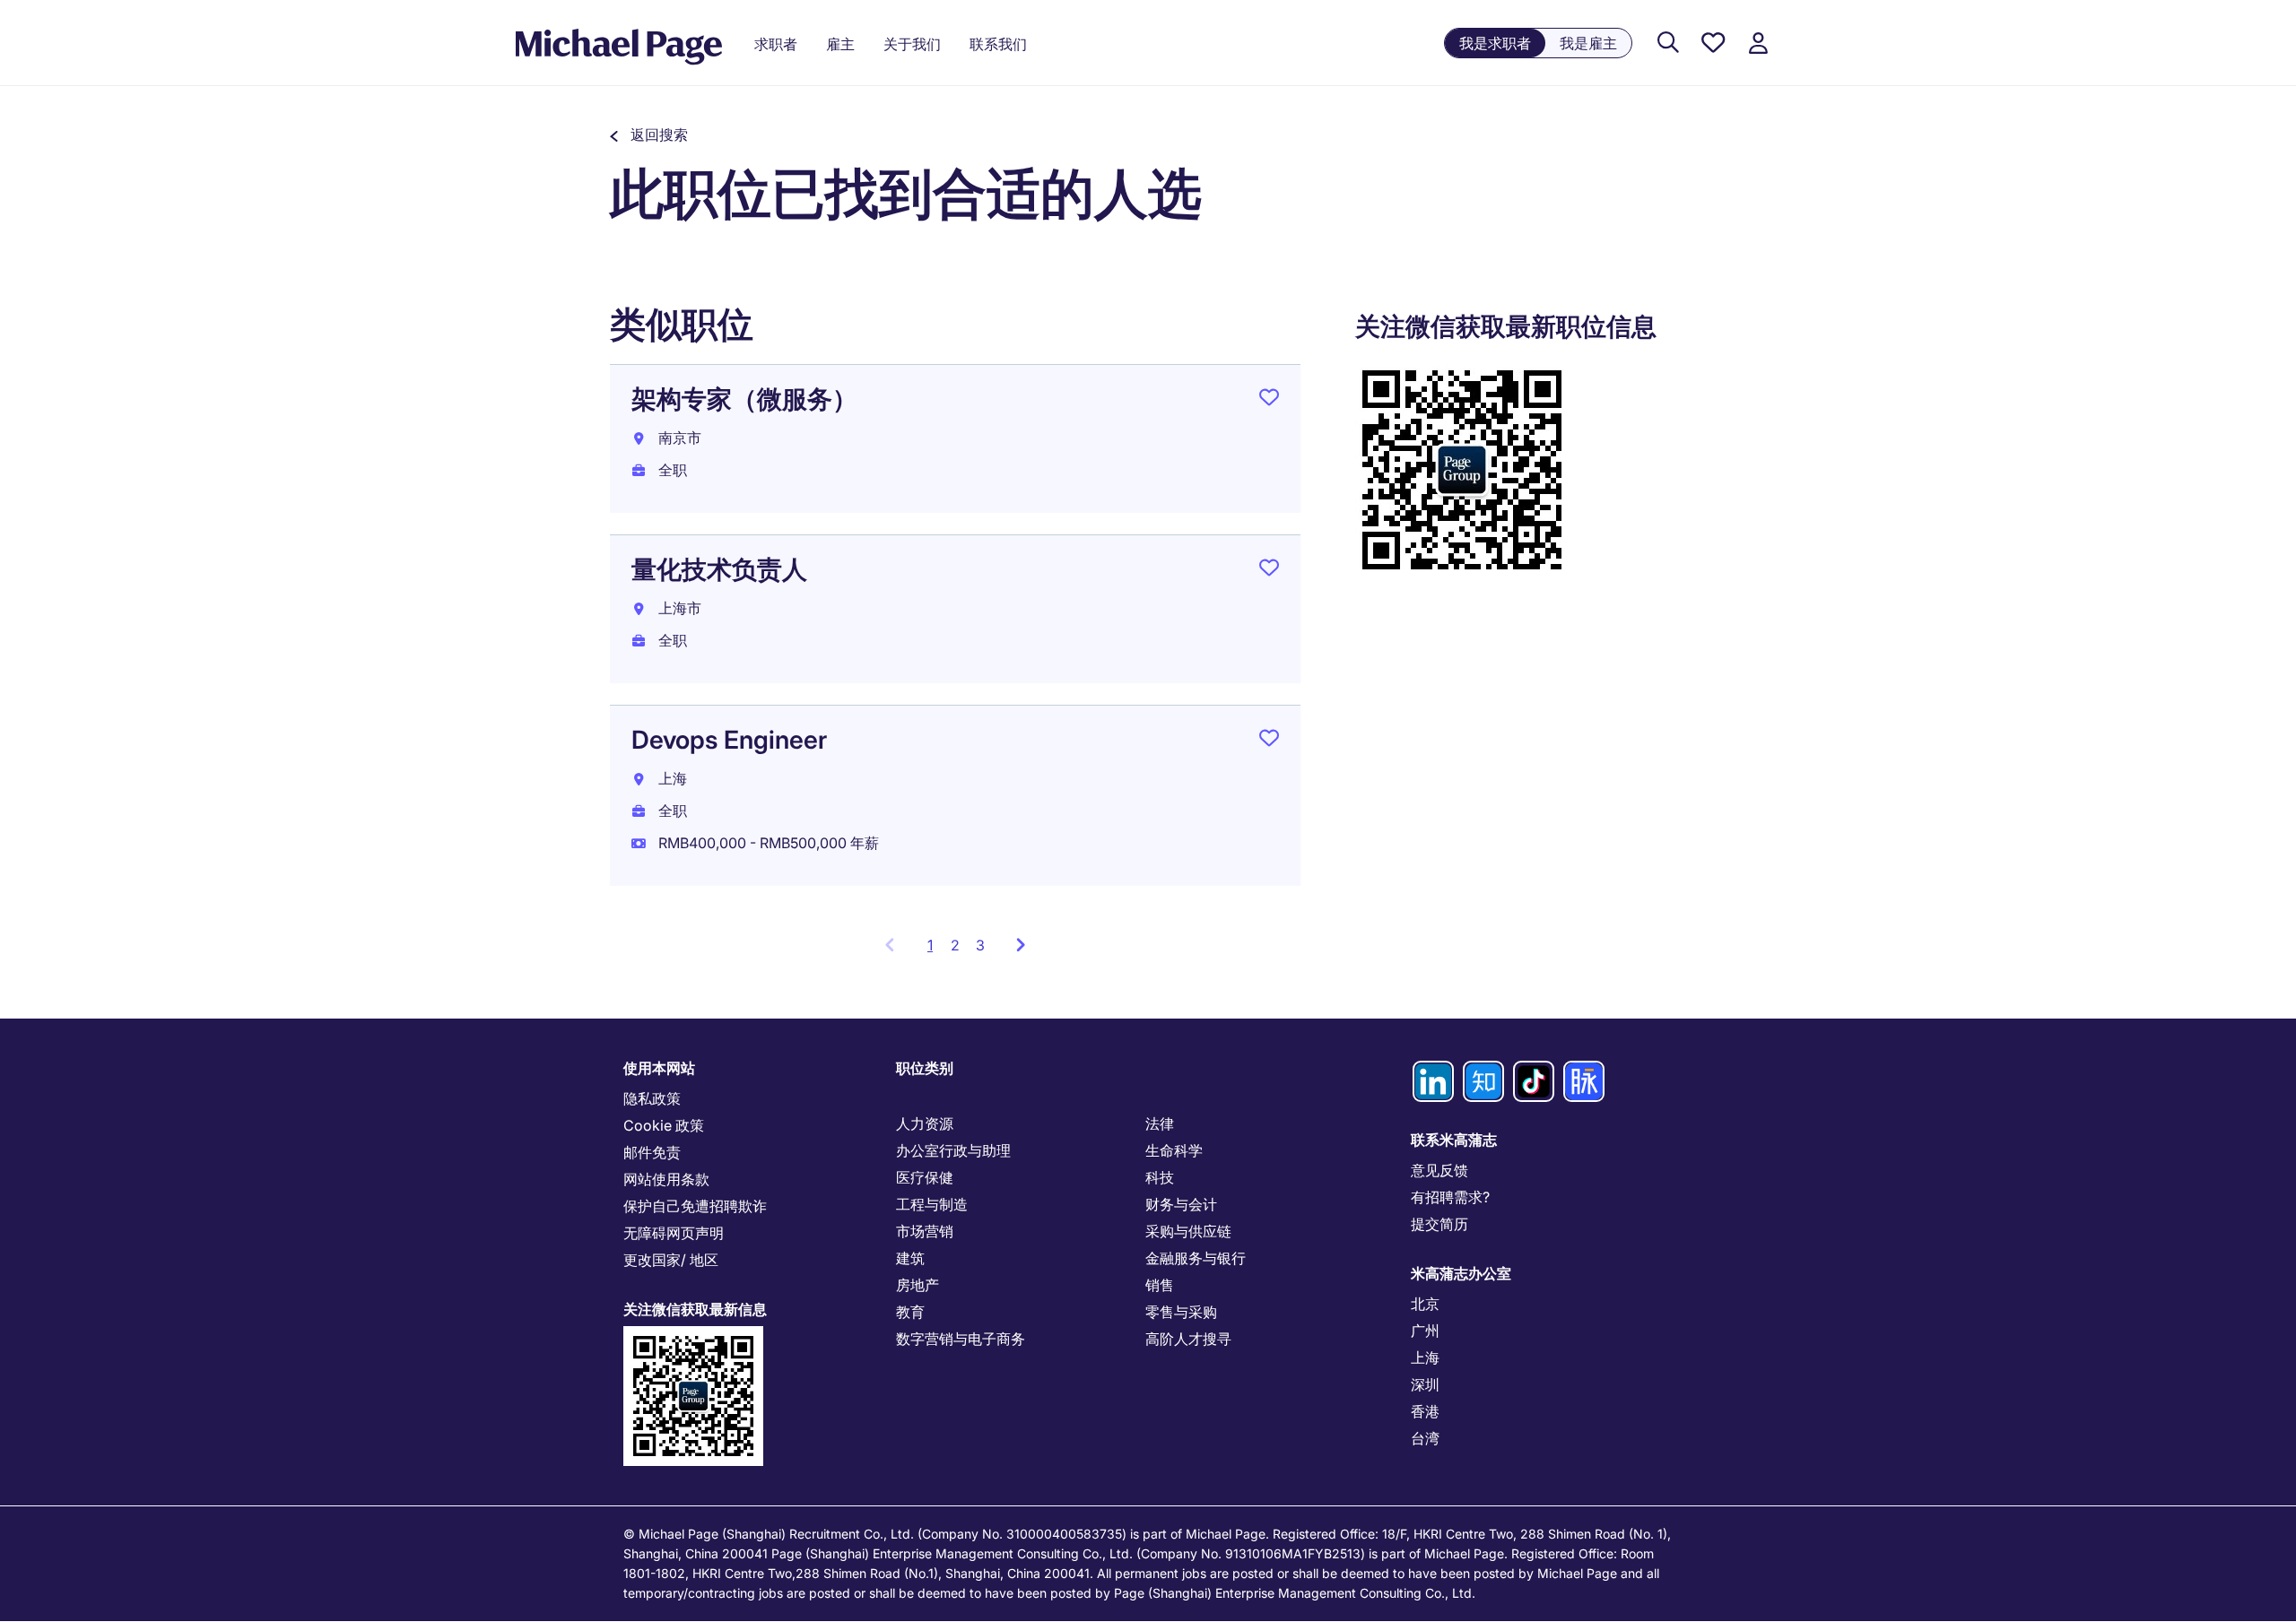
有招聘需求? (1450, 1197)
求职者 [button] (776, 44)
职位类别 (925, 1068)
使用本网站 (659, 1068)
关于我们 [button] (912, 44)
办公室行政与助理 (953, 1150)
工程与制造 (932, 1204)
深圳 (1425, 1384)
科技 (1160, 1177)
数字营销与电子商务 (961, 1339)
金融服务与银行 (1196, 1258)
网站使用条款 (666, 1179)
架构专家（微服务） (744, 399)
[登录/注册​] (1758, 43)
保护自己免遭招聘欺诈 (695, 1206)
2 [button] (955, 945)
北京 (1425, 1304)
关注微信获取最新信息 (695, 1309)
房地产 (918, 1285)
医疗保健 (925, 1177)
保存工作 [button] (1269, 401)
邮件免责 (652, 1152)
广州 (1425, 1331)
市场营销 (925, 1231)
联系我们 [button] (998, 44)
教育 (910, 1312)
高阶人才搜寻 (1188, 1339)
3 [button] (980, 945)
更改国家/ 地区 (671, 1260)
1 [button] (935, 950)
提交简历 (1439, 1224)
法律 (1160, 1123)
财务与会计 (1181, 1204)
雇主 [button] (840, 44)
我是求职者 (1495, 43)
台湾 (1425, 1438)
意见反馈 (1439, 1170)
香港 (1425, 1411)
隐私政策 (652, 1098)
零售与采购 (1181, 1312)
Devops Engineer (729, 740)
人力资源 (925, 1123)
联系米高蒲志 (1454, 1140)
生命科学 (1174, 1150)
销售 (1160, 1285)
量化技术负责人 (719, 569)
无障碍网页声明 (674, 1233)
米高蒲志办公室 (1461, 1273)
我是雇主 (1588, 43)
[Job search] (1668, 43)
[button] (649, 134)
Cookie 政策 (664, 1125)
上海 (1425, 1357)
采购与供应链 (1188, 1231)
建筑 (910, 1258)
